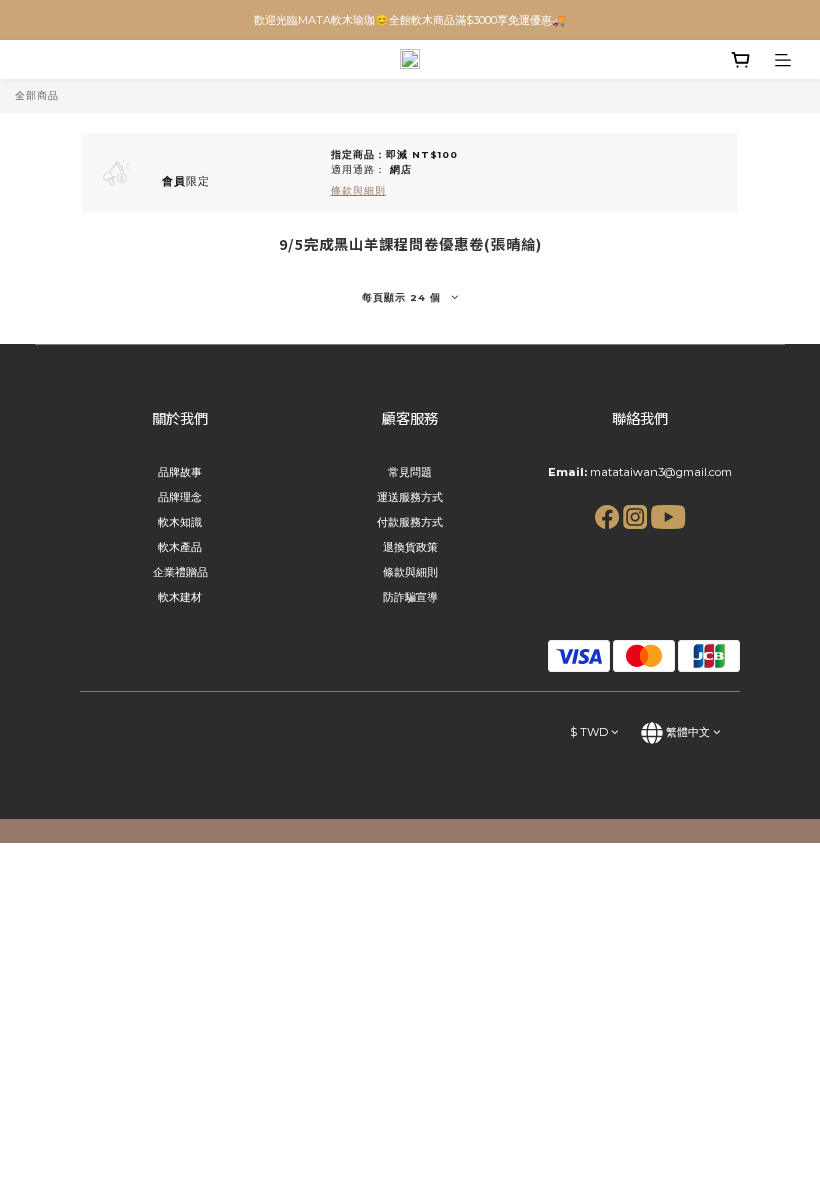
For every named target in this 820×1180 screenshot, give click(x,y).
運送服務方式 (410, 497)
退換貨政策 (410, 547)
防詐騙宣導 (410, 597)
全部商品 (37, 95)
